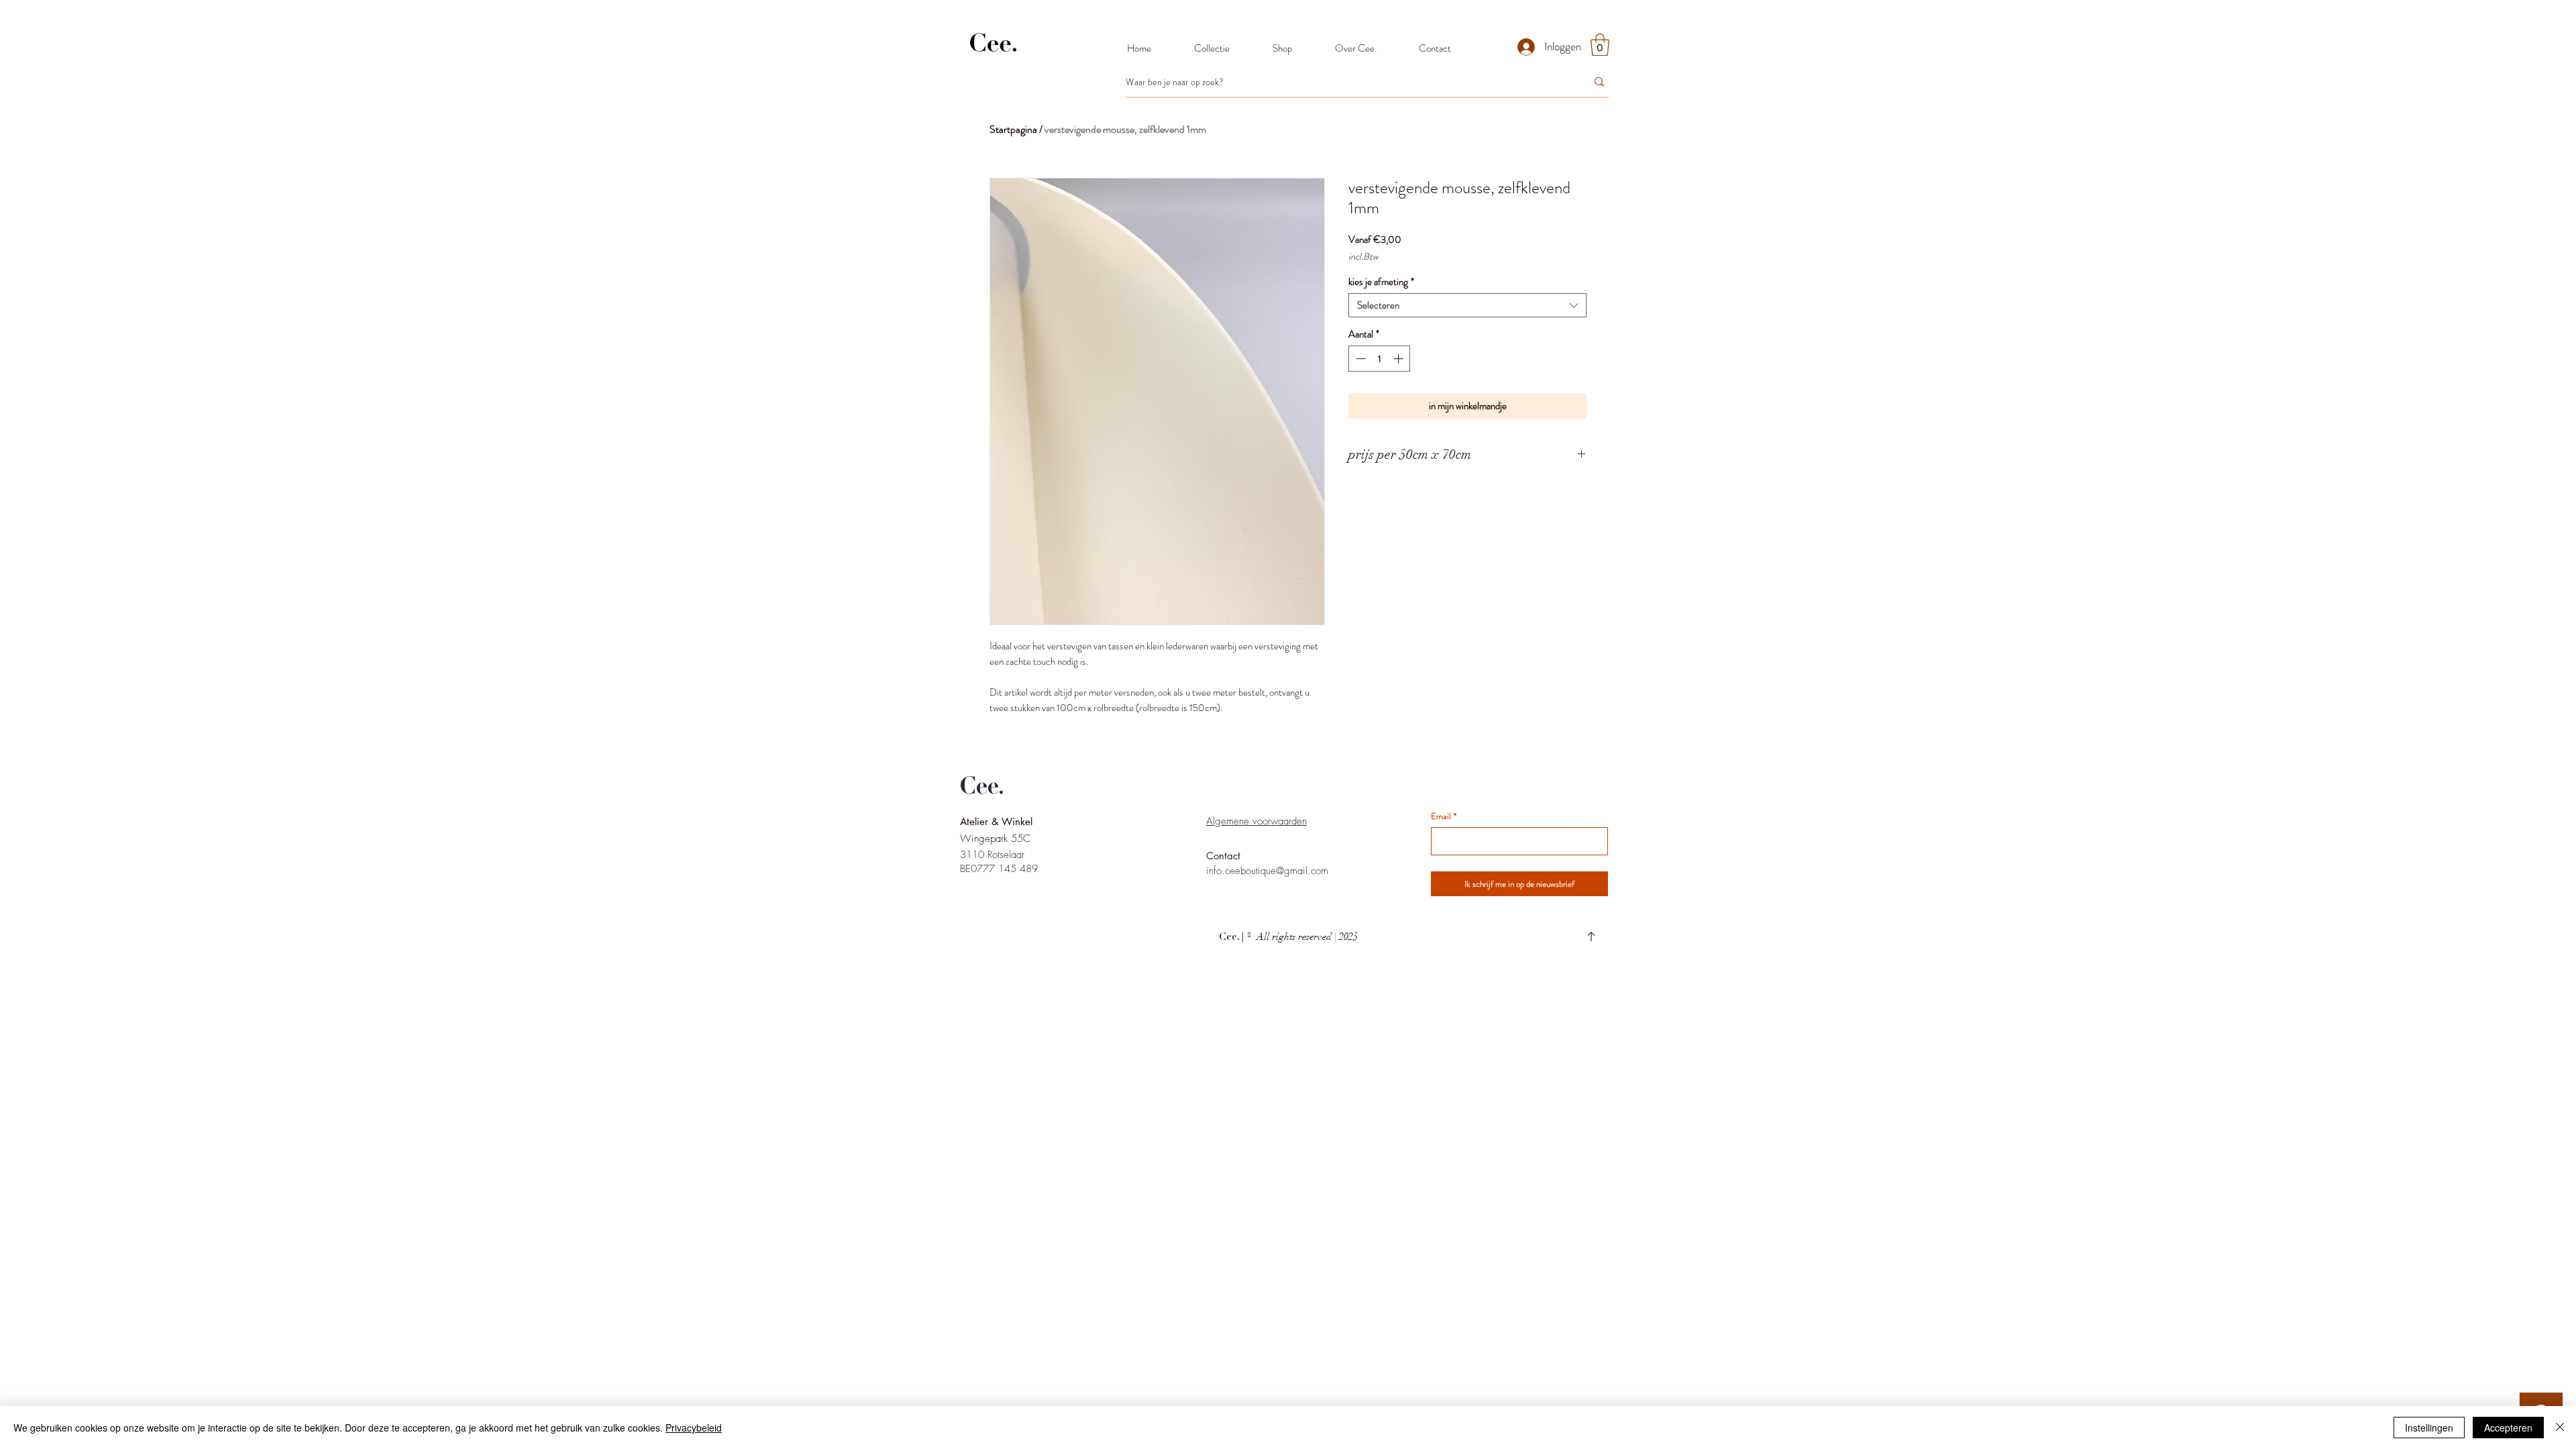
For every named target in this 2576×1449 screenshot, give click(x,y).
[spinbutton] (1380, 359)
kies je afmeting (1381, 282)
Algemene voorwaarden (1256, 821)
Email (1444, 816)
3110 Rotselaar (992, 855)
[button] (1600, 45)
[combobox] (1467, 305)
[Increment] (1400, 359)
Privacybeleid (694, 1428)
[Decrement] (1359, 359)
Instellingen (2429, 1428)
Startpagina (1013, 129)
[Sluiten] (2560, 1428)
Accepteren (2508, 1428)
